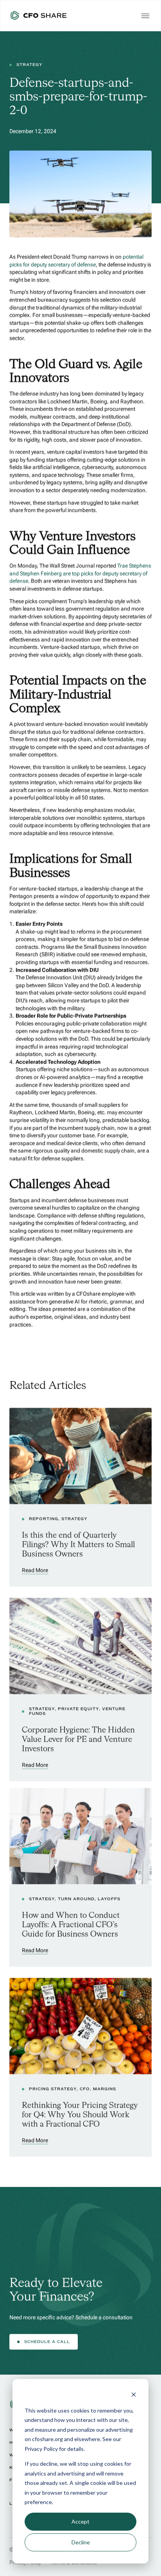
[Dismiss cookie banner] (134, 2396)
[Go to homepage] (38, 16)
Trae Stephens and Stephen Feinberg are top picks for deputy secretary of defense (81, 573)
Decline (81, 2542)
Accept (80, 2521)
